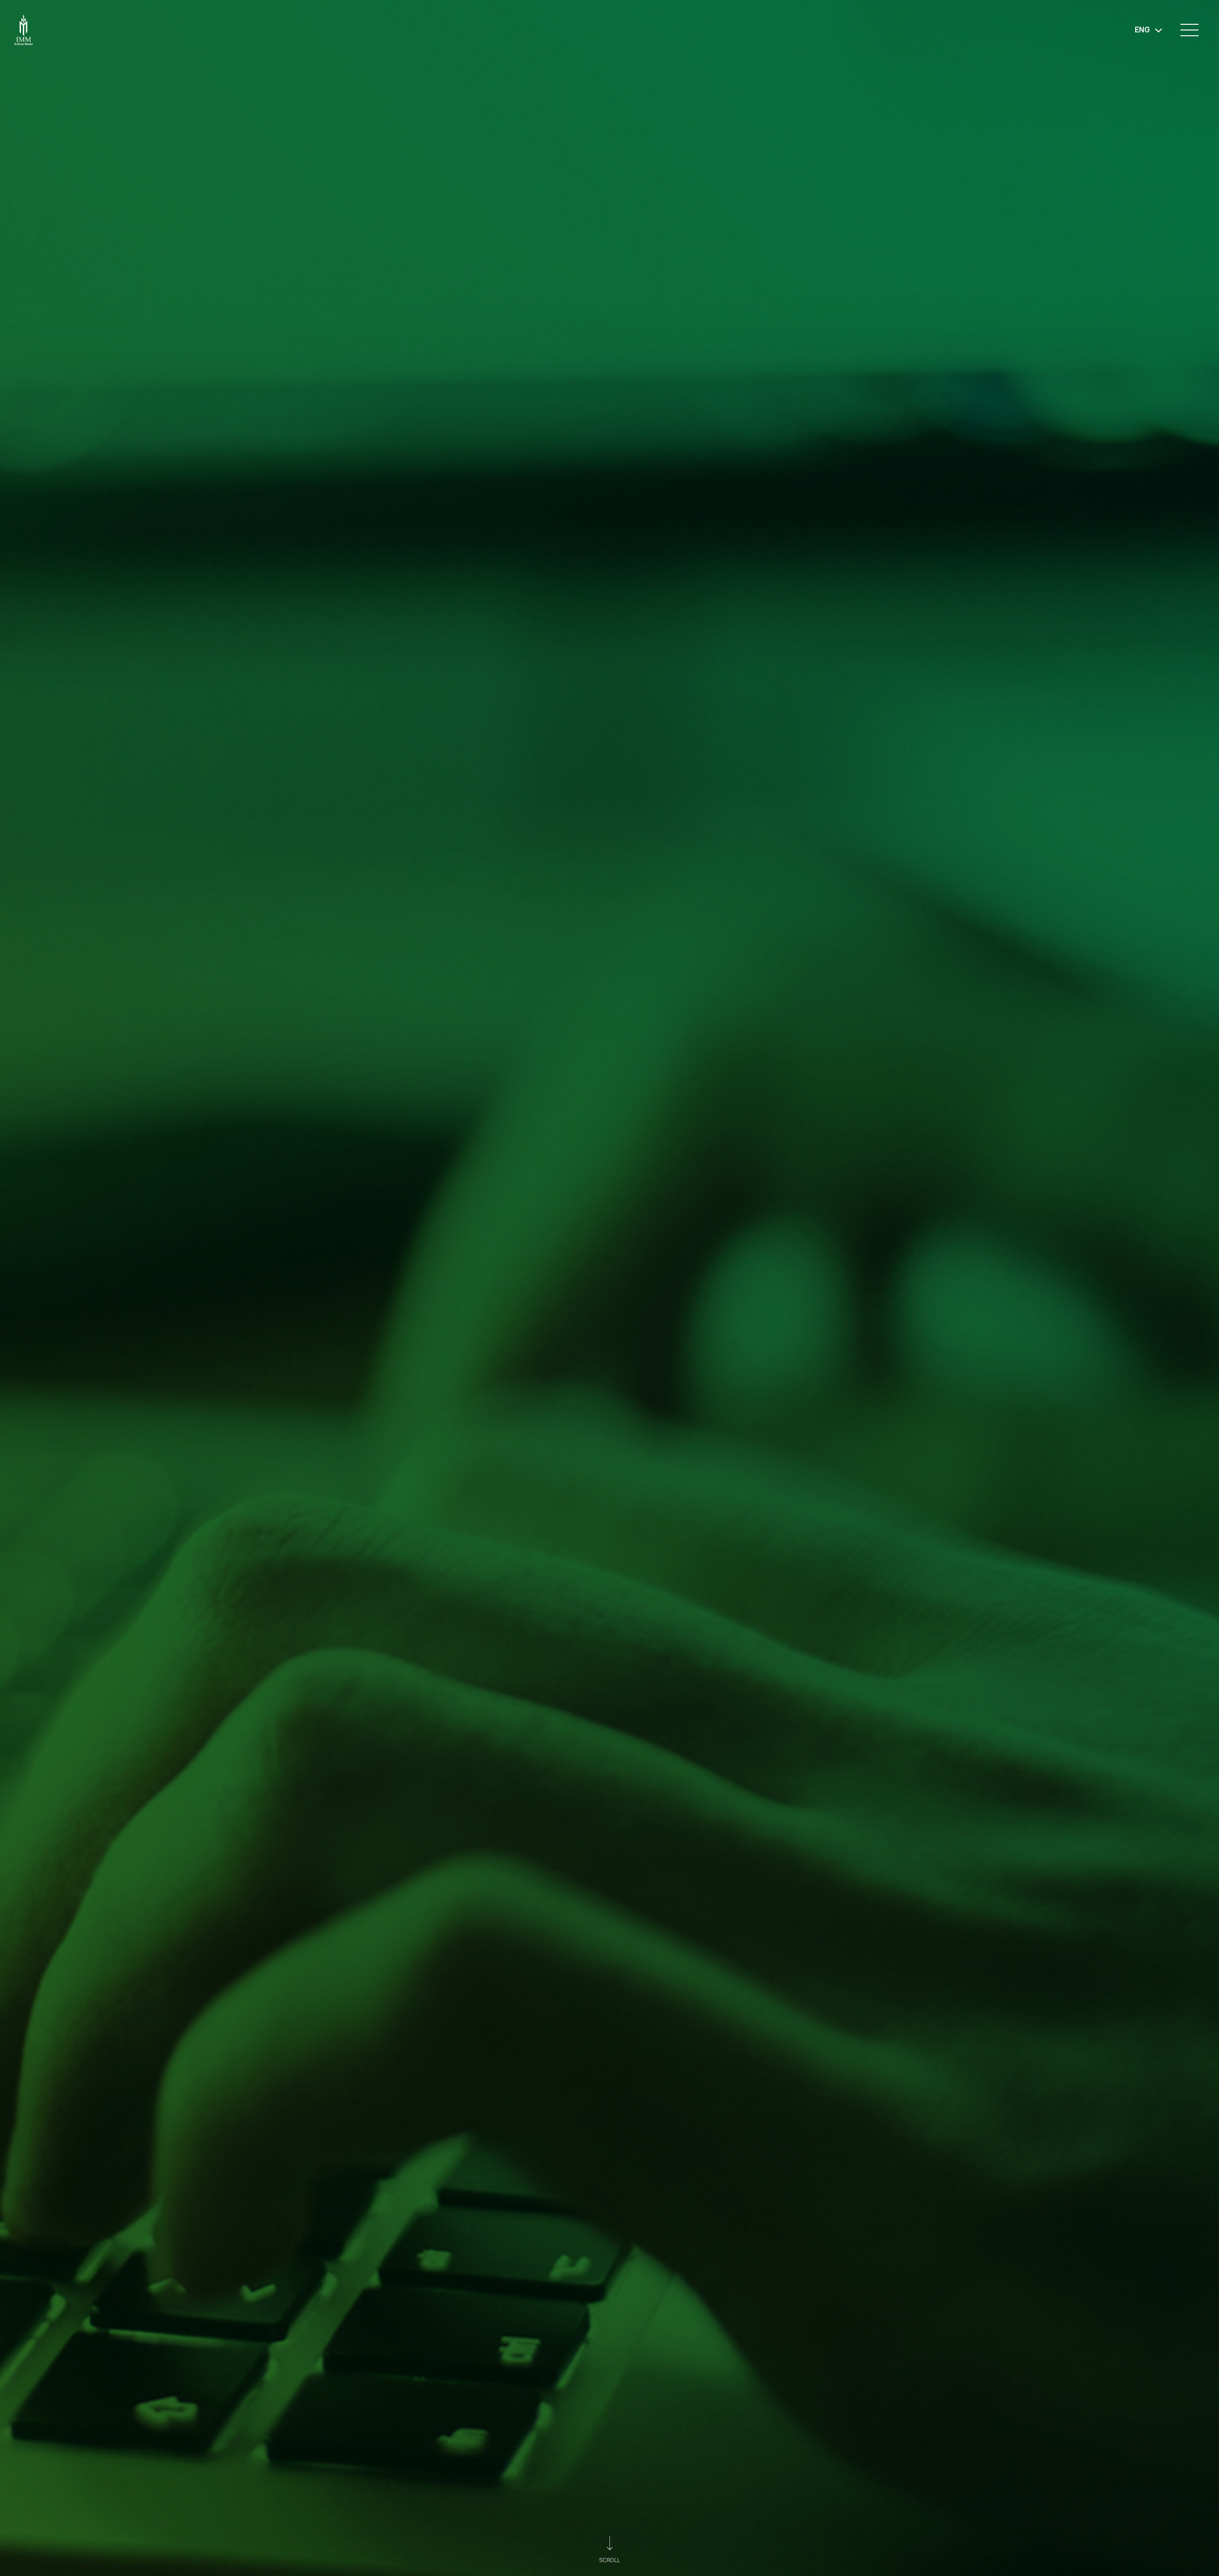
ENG (1142, 30)
